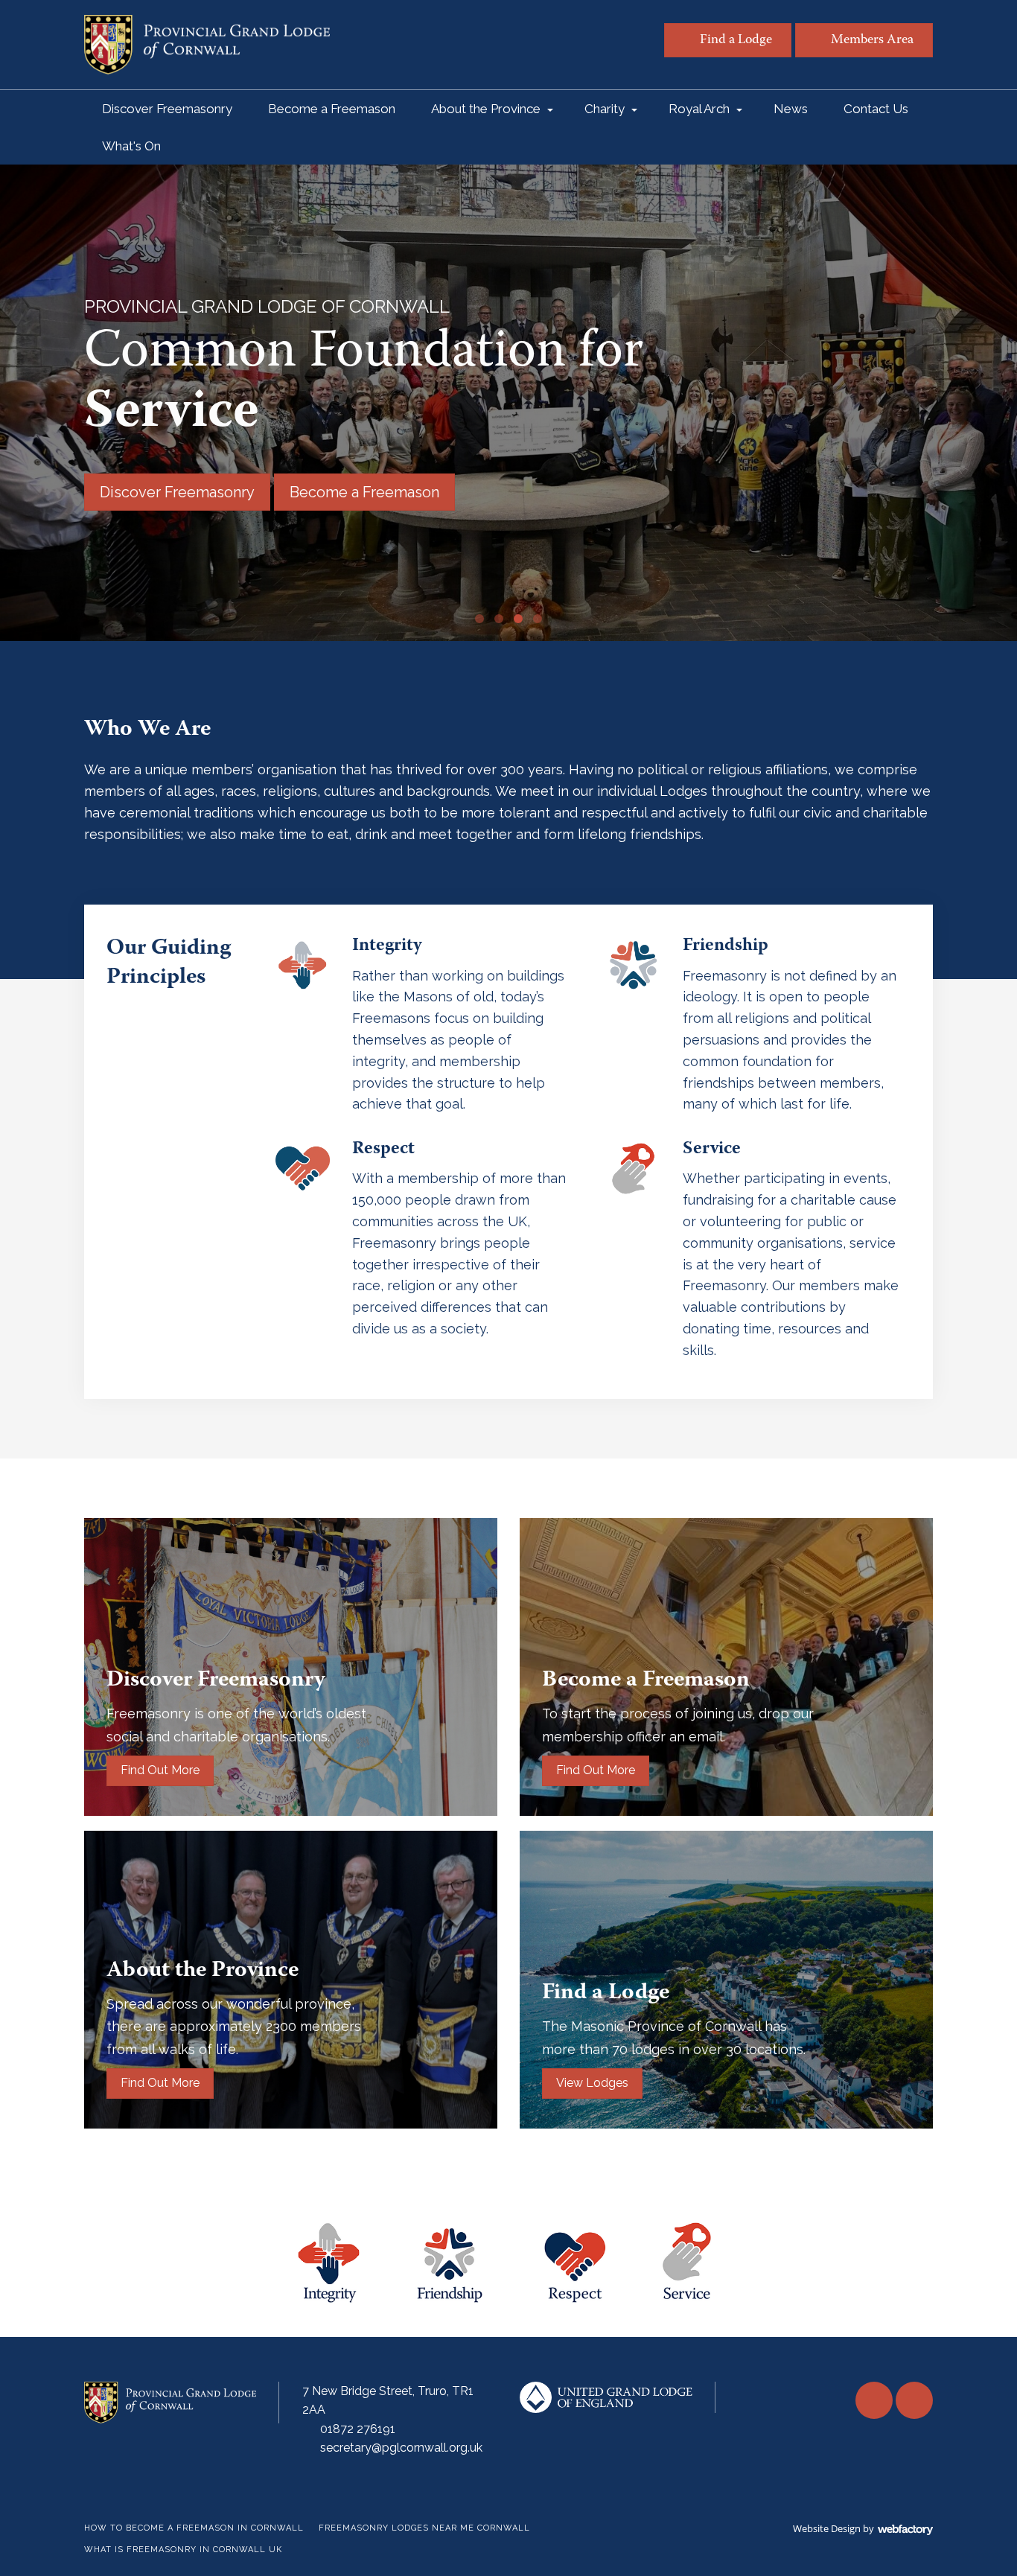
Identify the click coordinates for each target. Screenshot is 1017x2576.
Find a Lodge (736, 41)
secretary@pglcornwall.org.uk (401, 2448)
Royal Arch (699, 109)
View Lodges (592, 2083)
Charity (605, 109)
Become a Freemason (332, 109)
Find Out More (160, 1770)
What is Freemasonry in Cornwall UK (183, 2550)
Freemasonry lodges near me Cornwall (424, 2528)
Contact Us (876, 109)
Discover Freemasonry (167, 109)
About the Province (486, 109)
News (791, 109)
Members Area (872, 41)
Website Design (827, 2528)
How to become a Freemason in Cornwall (194, 2528)
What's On (131, 146)
